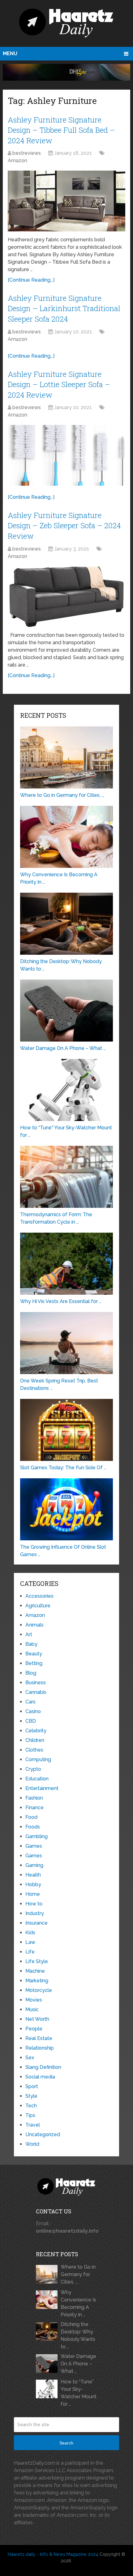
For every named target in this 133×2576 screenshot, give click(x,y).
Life (30, 1952)
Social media (40, 2077)
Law (30, 1942)
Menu (10, 54)
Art (29, 1634)
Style (31, 2096)
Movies (34, 2000)
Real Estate (39, 2038)
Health (33, 1875)
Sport (32, 2086)
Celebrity (36, 1731)
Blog (31, 1673)
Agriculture (38, 1606)
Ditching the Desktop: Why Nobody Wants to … (78, 2335)
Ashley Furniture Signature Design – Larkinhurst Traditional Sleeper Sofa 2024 (64, 308)
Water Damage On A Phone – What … (78, 2364)
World (32, 2144)
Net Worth (37, 2019)
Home (33, 1894)
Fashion (34, 1798)
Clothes (34, 1750)
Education (37, 1779)
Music (32, 2009)
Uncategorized (43, 2134)
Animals (34, 1625)
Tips (30, 2115)
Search (66, 2443)
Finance (34, 1808)
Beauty (34, 1654)
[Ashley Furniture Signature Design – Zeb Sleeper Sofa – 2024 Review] (66, 597)
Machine (35, 1971)
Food (31, 1817)
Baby (31, 1644)
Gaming (34, 1865)
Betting (34, 1663)
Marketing (37, 1981)
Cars (30, 1702)
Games (34, 1846)
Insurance (36, 1923)
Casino (33, 1711)
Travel (33, 2125)
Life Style (37, 1961)
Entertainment (42, 1788)
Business (36, 1683)
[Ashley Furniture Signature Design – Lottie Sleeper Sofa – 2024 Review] (66, 455)
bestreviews (27, 153)
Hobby (33, 1884)
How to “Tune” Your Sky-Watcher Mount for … (79, 2393)
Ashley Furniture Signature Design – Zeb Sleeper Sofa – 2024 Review (64, 526)
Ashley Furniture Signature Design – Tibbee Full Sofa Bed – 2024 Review (61, 130)
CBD (31, 1721)
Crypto (33, 1769)
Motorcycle (39, 1990)
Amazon (17, 161)
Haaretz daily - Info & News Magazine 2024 (53, 2554)
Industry (35, 1913)
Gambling (36, 1836)
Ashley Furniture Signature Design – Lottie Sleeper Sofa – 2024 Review (59, 384)
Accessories (39, 1596)
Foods (33, 1827)
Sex (30, 2058)
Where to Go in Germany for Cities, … (78, 2274)
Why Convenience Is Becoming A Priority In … (78, 2304)
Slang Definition (43, 2067)
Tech (31, 2106)
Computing (38, 1759)
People (34, 2029)
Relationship (40, 2048)
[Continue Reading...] (31, 280)
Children (35, 1740)
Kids (30, 1933)
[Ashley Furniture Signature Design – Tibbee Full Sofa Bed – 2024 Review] (66, 201)
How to (34, 1904)
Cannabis (36, 1692)
